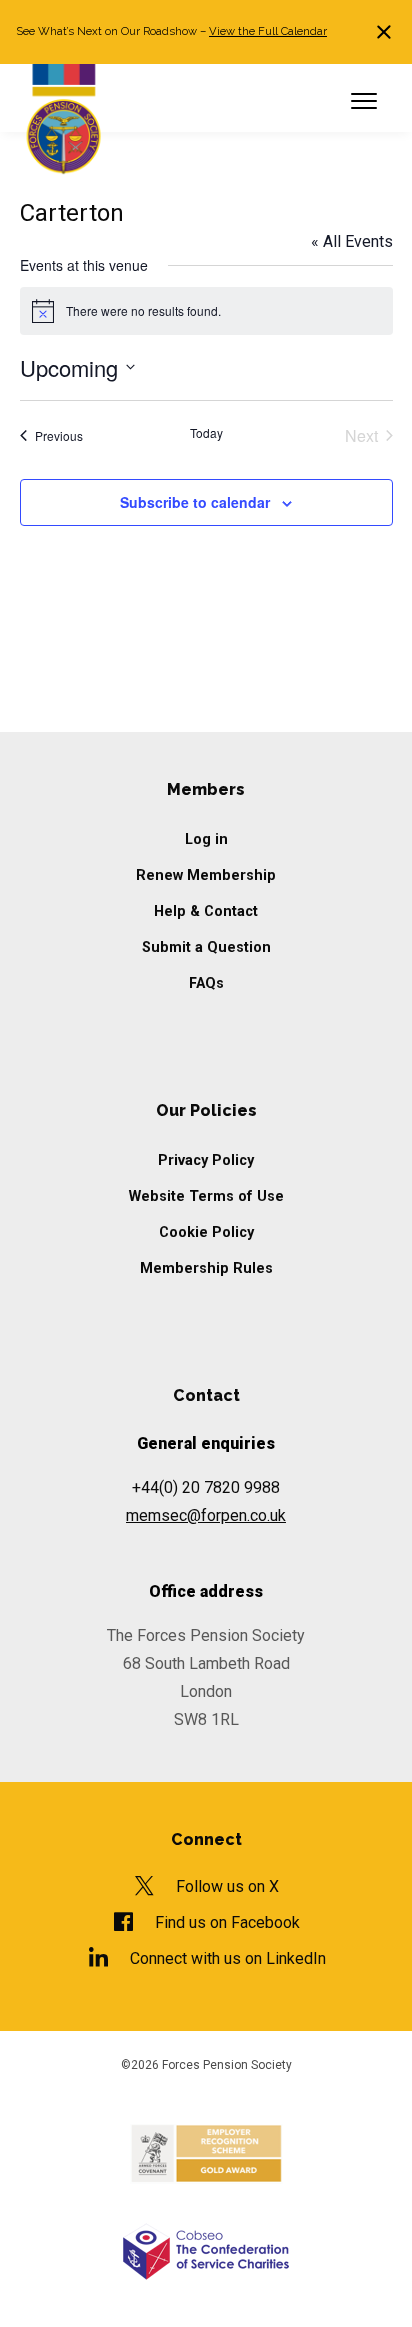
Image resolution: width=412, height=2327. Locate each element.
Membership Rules (206, 1268)
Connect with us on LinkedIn (227, 1958)
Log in (206, 839)
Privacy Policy (206, 1160)
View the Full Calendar (268, 31)
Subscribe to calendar (195, 502)
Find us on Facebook (227, 1922)
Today (206, 433)
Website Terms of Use (206, 1196)
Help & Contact (206, 911)
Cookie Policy (206, 1232)
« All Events (352, 241)
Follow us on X (227, 1886)
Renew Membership (206, 875)
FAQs (206, 983)
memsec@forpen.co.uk (206, 1515)
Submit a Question (206, 947)
